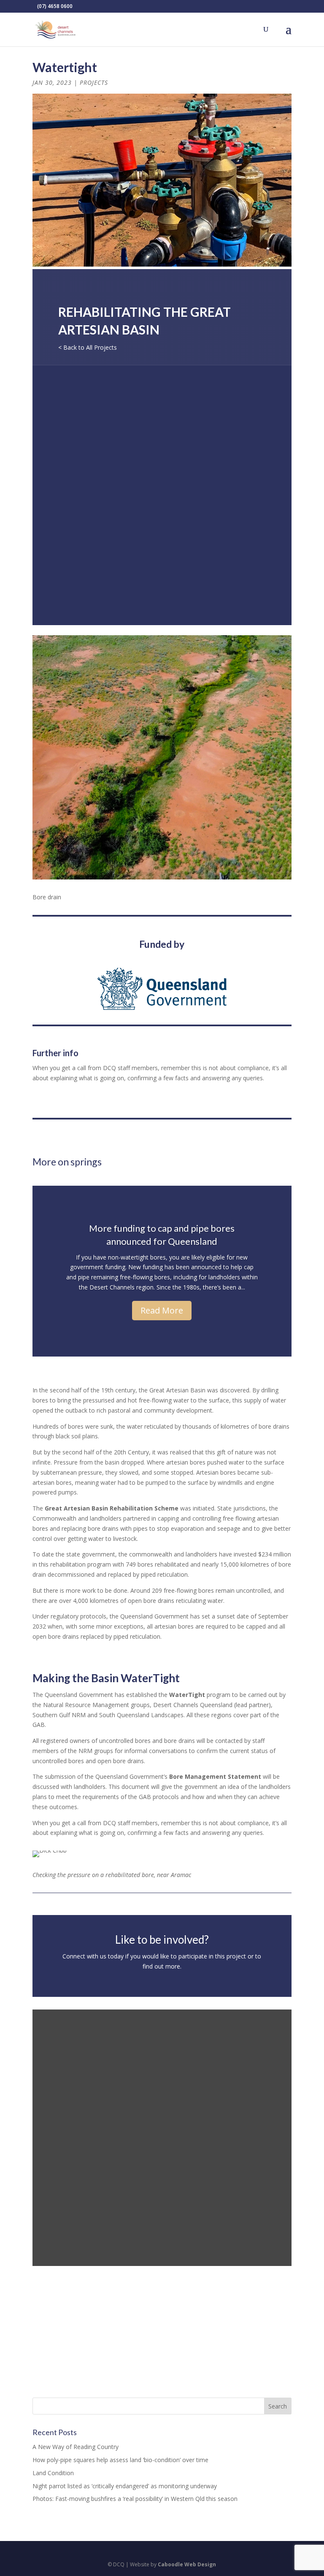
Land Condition (53, 2473)
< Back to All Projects (88, 347)
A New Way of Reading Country (76, 2447)
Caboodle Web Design (187, 2564)
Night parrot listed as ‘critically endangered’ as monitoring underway (125, 2486)
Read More (162, 1310)
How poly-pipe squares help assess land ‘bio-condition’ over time (120, 2460)
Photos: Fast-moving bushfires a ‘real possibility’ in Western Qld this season (135, 2499)
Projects (94, 82)
